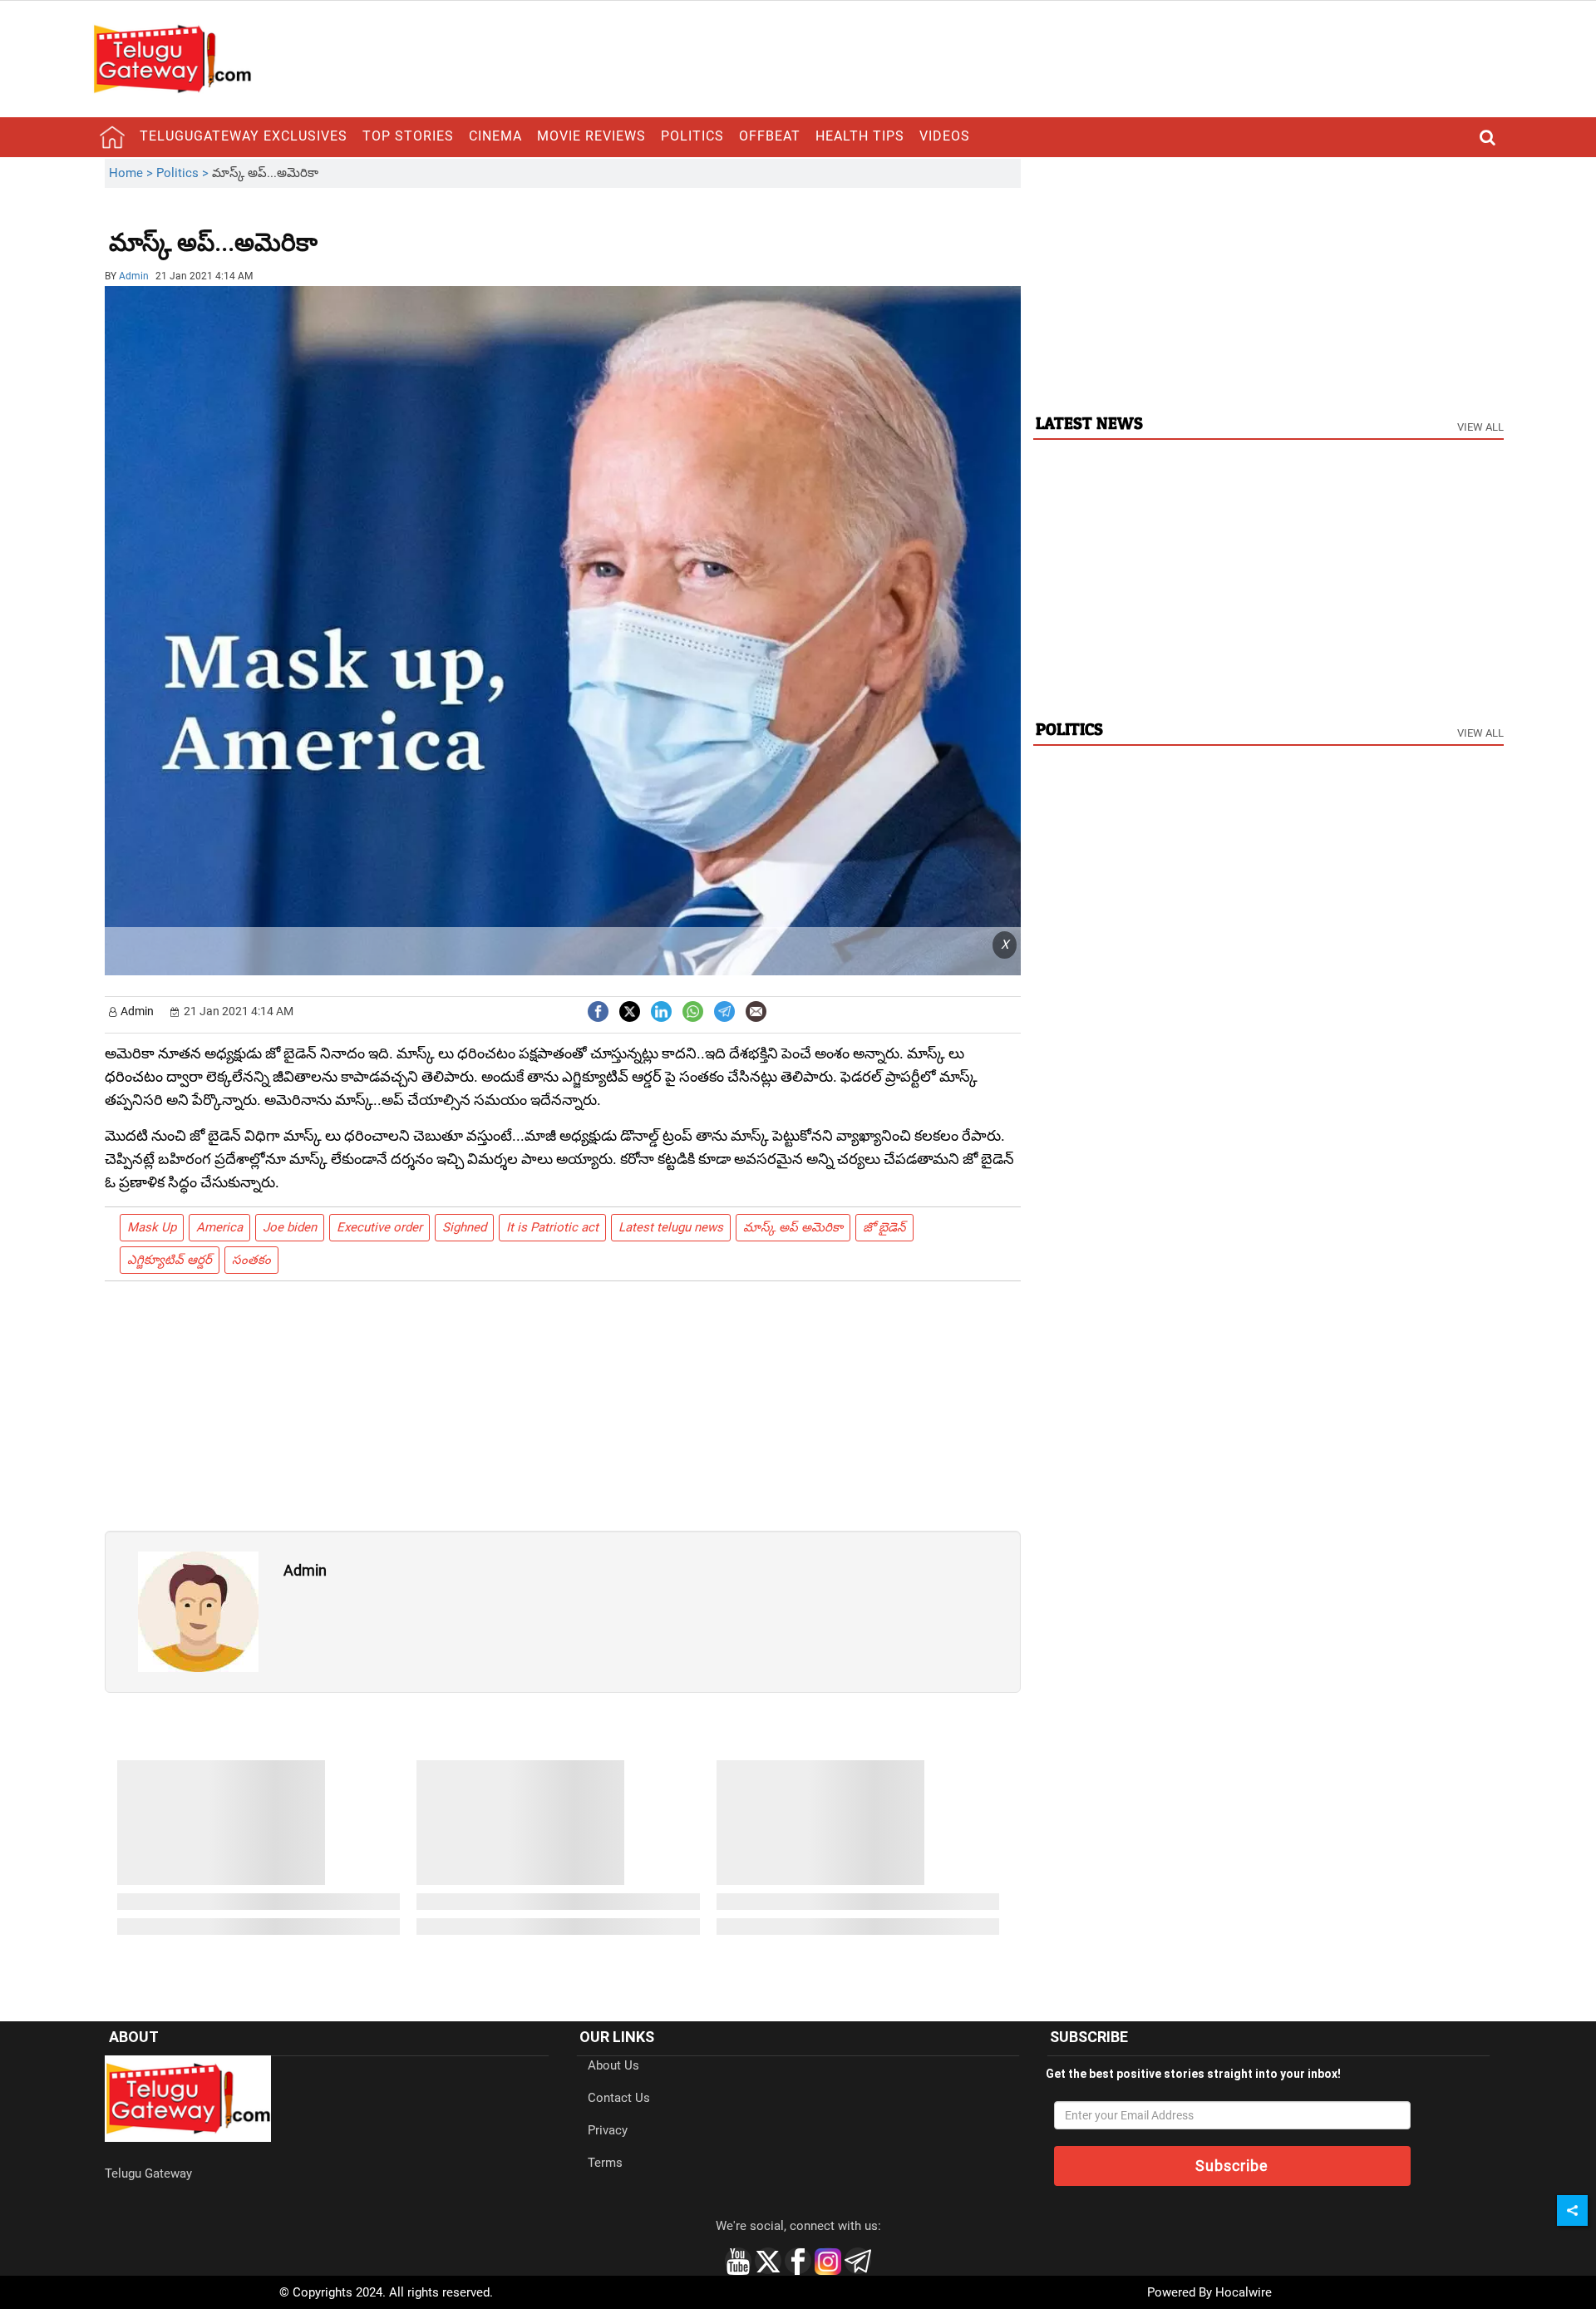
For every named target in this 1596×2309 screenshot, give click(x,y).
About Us (613, 2065)
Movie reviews (591, 136)
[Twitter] (630, 1010)
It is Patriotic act (552, 1227)
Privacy (608, 2130)
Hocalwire (1244, 2292)
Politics (692, 136)
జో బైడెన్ (884, 1227)
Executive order (379, 1227)
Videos (945, 136)
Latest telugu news (671, 1227)
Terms (605, 2163)
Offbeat (770, 136)
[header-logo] (172, 58)
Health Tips (860, 136)
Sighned (464, 1227)
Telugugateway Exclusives (244, 136)
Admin (134, 276)
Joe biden (290, 1227)
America (219, 1227)
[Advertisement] (409, 230)
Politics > (184, 173)
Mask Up (152, 1227)
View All (1480, 427)
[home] (112, 137)
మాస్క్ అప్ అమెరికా (793, 1227)
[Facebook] (598, 1010)
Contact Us (619, 2098)
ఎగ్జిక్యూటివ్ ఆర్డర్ (170, 1260)
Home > (133, 173)
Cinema (495, 136)
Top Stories (408, 136)
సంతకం (251, 1260)
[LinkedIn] (661, 1010)
